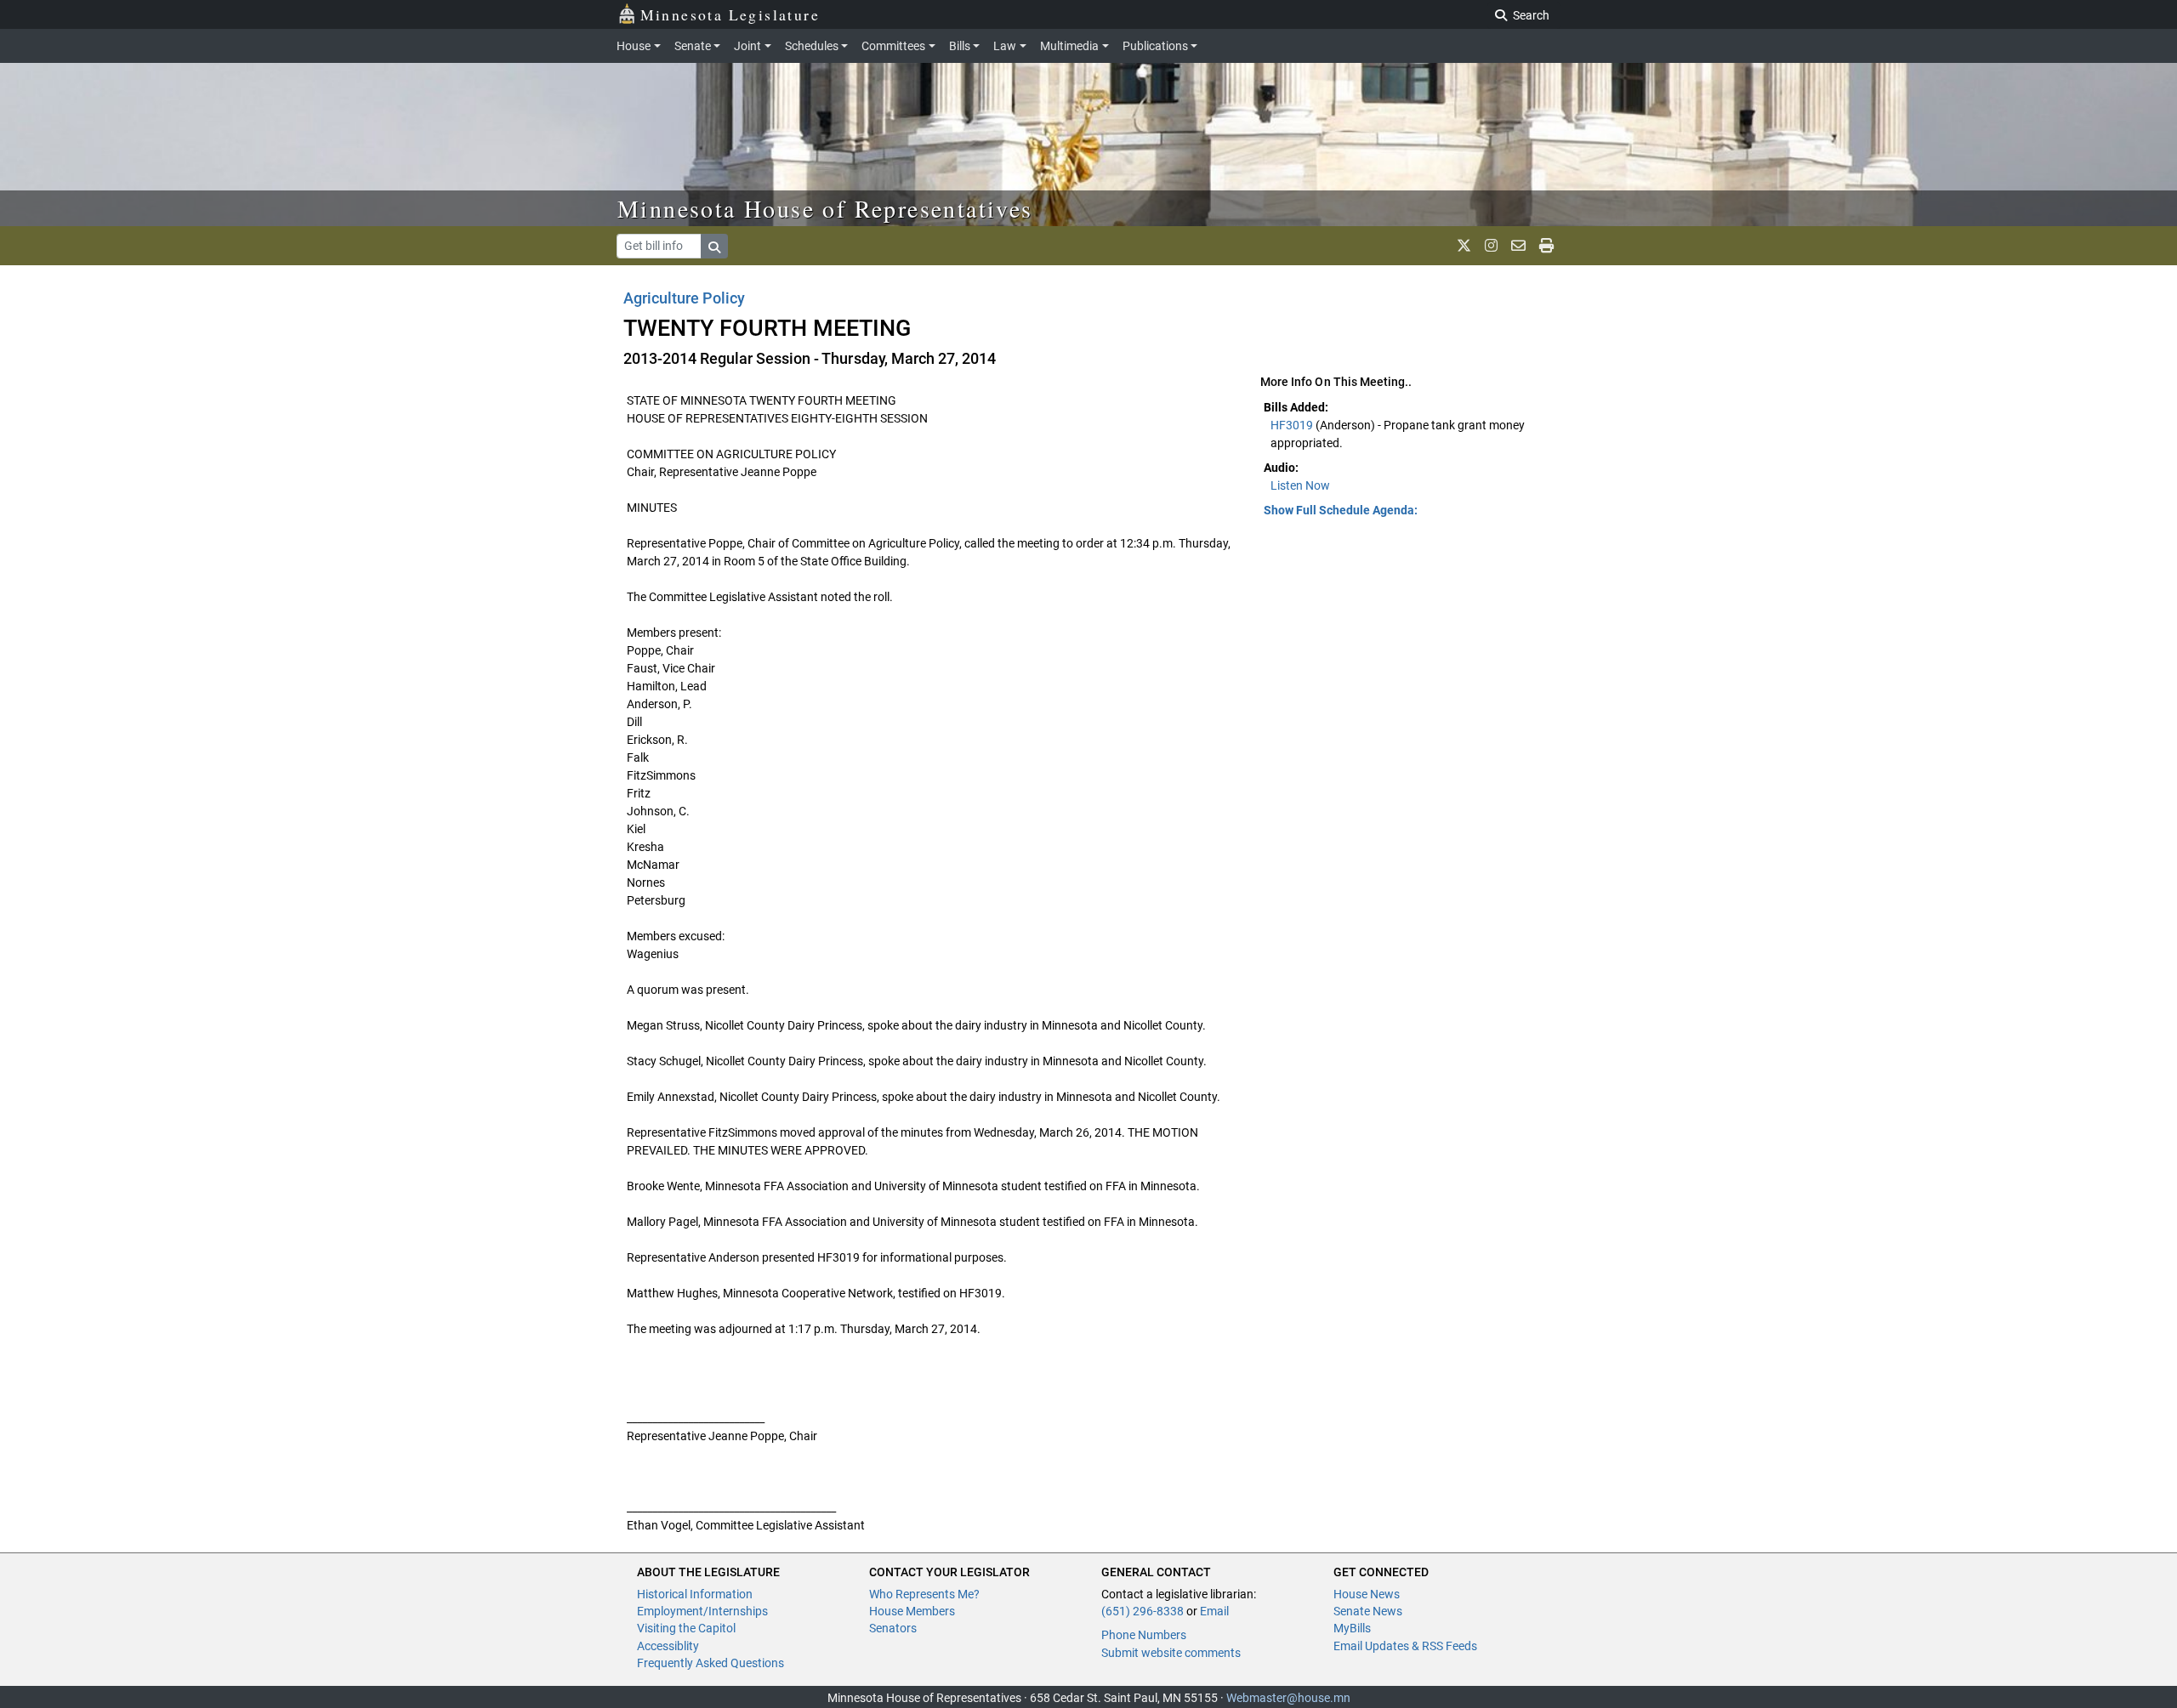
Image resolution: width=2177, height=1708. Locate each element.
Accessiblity (668, 1646)
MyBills (1352, 1628)
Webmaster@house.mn (1288, 1698)
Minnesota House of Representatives (825, 208)
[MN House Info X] (1464, 246)
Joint (747, 46)
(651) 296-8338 (1142, 1611)
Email (1214, 1611)
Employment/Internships (702, 1611)
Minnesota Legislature (730, 14)
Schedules (812, 46)
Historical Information (695, 1594)
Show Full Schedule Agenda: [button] (1341, 510)
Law (1005, 46)
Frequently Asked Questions (711, 1663)
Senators (893, 1628)
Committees (893, 46)
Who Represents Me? (924, 1594)
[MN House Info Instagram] (1491, 246)
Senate (693, 46)
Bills (960, 46)
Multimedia (1069, 46)
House (634, 46)
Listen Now (1300, 485)
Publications (1155, 46)
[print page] (1546, 246)
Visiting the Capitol (686, 1628)
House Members (912, 1611)
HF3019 (1293, 425)
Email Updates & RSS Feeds (1405, 1646)
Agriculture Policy (684, 298)
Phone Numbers (1144, 1635)
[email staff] (1518, 246)
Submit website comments (1171, 1653)
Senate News (1368, 1611)
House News (1367, 1594)
